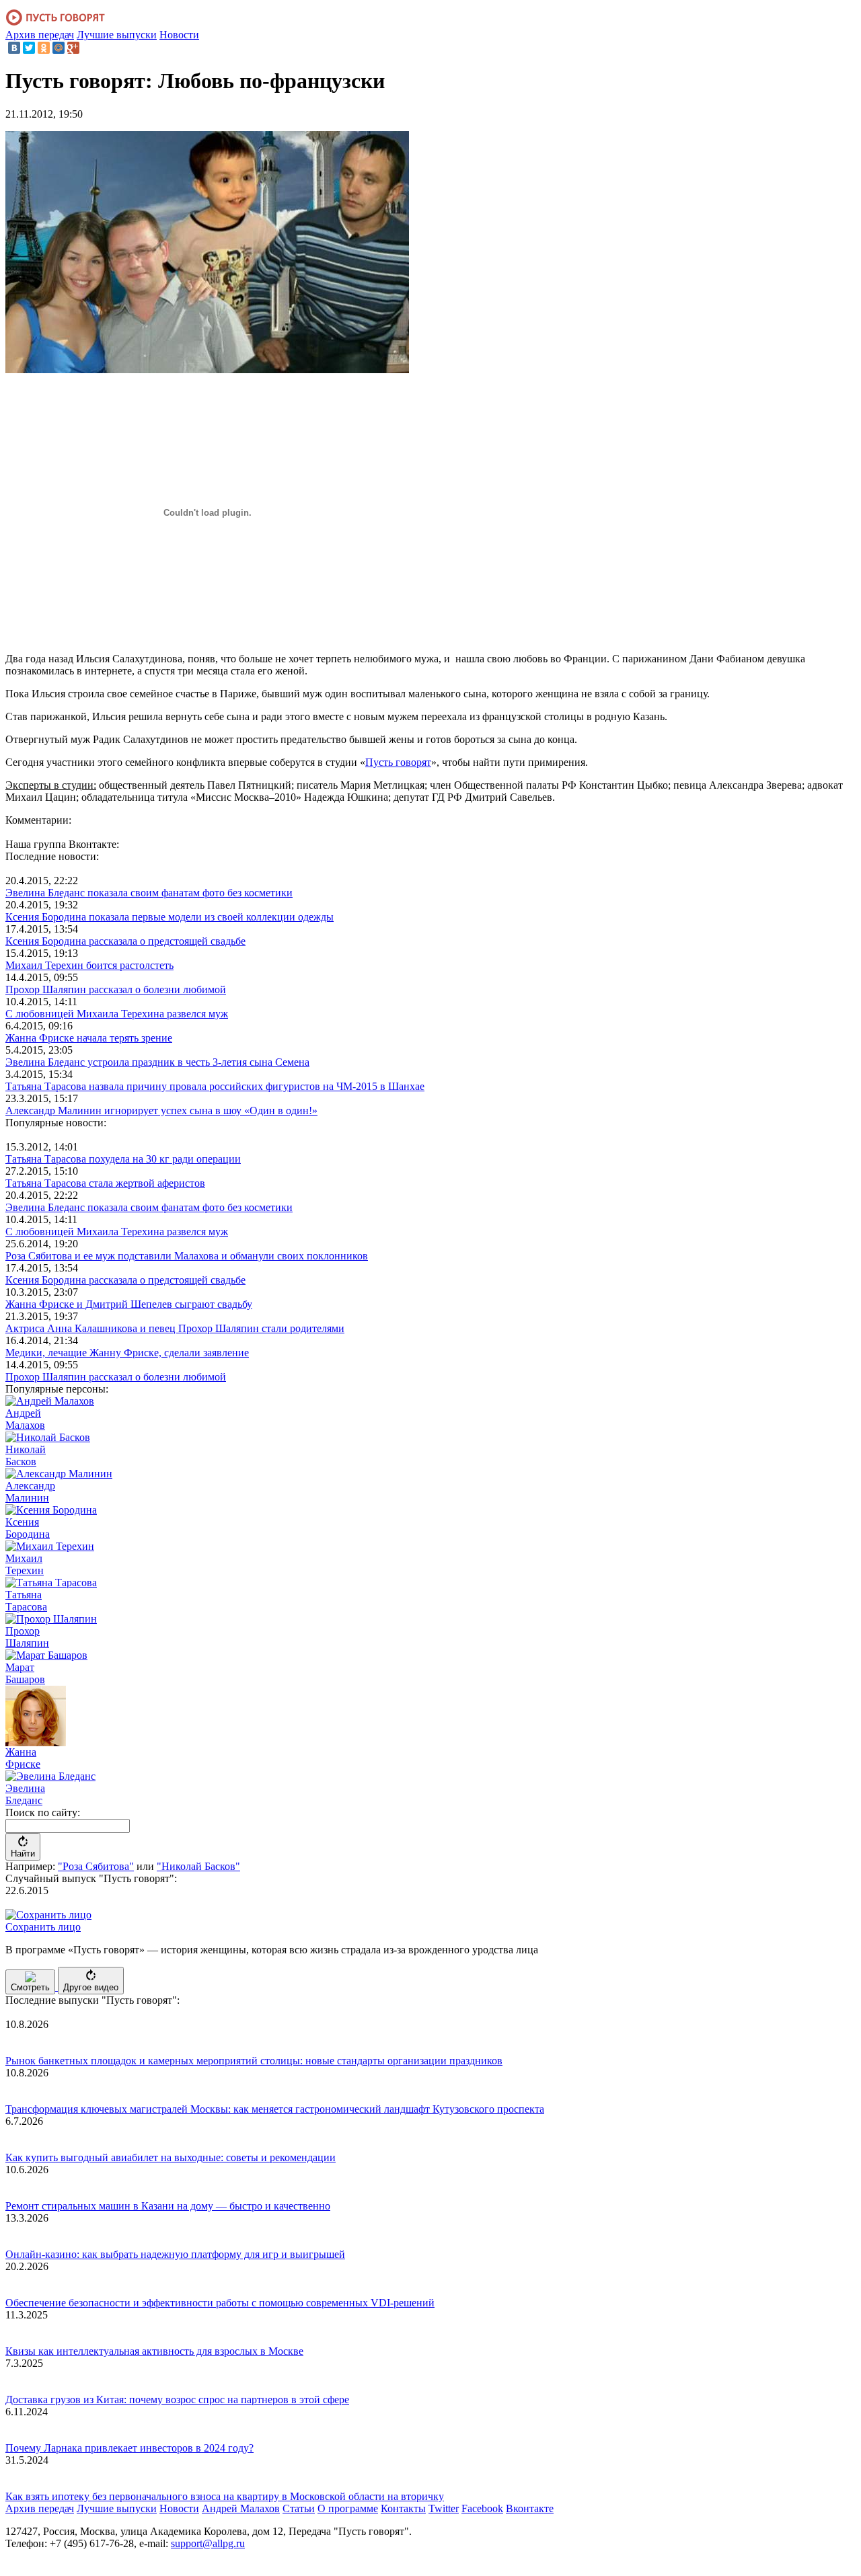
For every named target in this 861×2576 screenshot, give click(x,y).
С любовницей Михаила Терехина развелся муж (117, 1014)
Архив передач (40, 35)
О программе (348, 2508)
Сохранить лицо (43, 1927)
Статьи (299, 2508)
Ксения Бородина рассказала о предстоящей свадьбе (125, 941)
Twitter (444, 2508)
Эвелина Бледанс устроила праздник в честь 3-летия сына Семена (157, 1062)
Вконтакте (530, 2508)
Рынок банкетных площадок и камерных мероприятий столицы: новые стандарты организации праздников (254, 2061)
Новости (179, 35)
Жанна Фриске (23, 1758)
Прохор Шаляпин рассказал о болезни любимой (116, 989)
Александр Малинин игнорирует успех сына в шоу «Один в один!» (161, 1110)
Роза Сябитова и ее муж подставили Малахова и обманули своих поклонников (187, 1256)
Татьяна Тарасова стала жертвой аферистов (105, 1183)
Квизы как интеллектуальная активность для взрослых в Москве (154, 2351)
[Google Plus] (73, 48)
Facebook (482, 2508)
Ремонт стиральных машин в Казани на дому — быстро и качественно (168, 2206)
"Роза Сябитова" (96, 1866)
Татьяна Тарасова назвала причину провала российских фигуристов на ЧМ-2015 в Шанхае (215, 1086)
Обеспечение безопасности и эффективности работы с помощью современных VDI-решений (220, 2303)
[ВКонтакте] (14, 48)
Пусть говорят (398, 762)
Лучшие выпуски (117, 35)
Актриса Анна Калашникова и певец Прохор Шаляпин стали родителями (175, 1328)
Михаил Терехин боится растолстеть (89, 965)
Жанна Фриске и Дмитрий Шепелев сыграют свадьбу (129, 1304)
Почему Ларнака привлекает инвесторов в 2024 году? (129, 2448)
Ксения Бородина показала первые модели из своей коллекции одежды (170, 917)
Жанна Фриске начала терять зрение (89, 1038)
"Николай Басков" (198, 1866)
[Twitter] (29, 48)
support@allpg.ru (208, 2543)
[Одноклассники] (44, 48)
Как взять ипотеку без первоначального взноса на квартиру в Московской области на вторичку (225, 2496)
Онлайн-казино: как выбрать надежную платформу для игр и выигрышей (175, 2254)
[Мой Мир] (59, 48)
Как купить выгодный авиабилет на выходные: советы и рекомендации (171, 2157)
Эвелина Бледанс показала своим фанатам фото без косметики (149, 893)
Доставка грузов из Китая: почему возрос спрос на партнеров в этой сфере (177, 2399)
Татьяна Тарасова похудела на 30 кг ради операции (123, 1159)
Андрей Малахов (241, 2508)
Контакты (403, 2508)
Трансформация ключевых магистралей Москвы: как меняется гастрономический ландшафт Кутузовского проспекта (275, 2109)
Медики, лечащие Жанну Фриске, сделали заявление (127, 1353)
